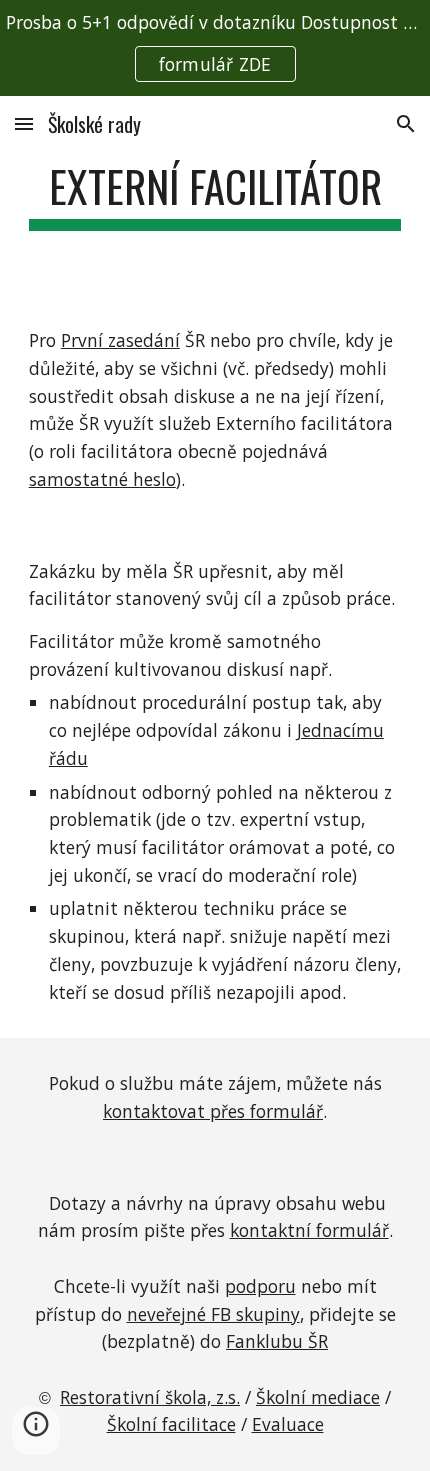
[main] (215, 195)
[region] (215, 48)
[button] (24, 123)
